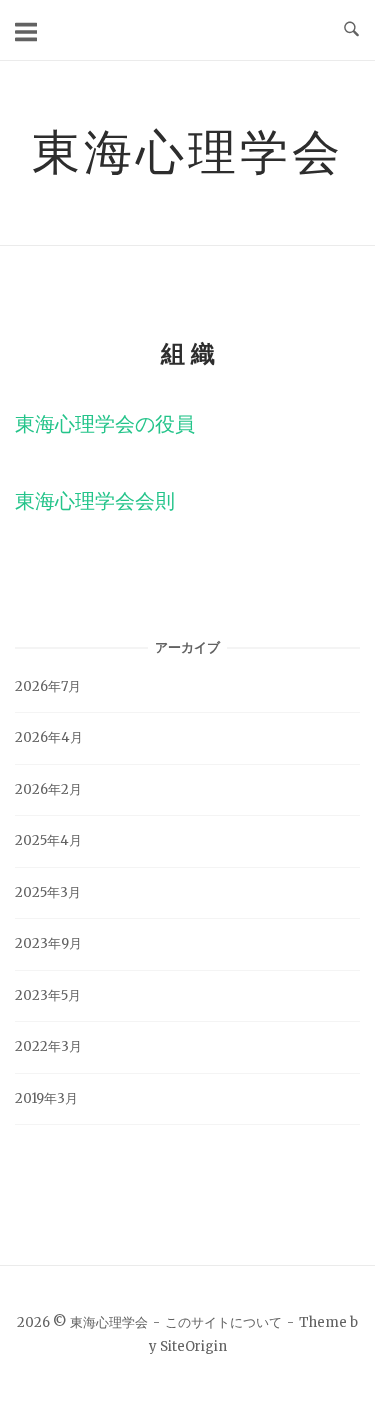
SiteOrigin (193, 1346)
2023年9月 (48, 943)
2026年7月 (48, 686)
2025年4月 (48, 840)
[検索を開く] (351, 30)
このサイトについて (223, 1322)
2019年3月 (46, 1098)
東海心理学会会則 (95, 500)
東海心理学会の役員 (105, 423)
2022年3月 (48, 1046)
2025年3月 (48, 892)
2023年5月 (48, 995)
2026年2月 (48, 789)
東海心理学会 (188, 150)
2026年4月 (49, 737)
